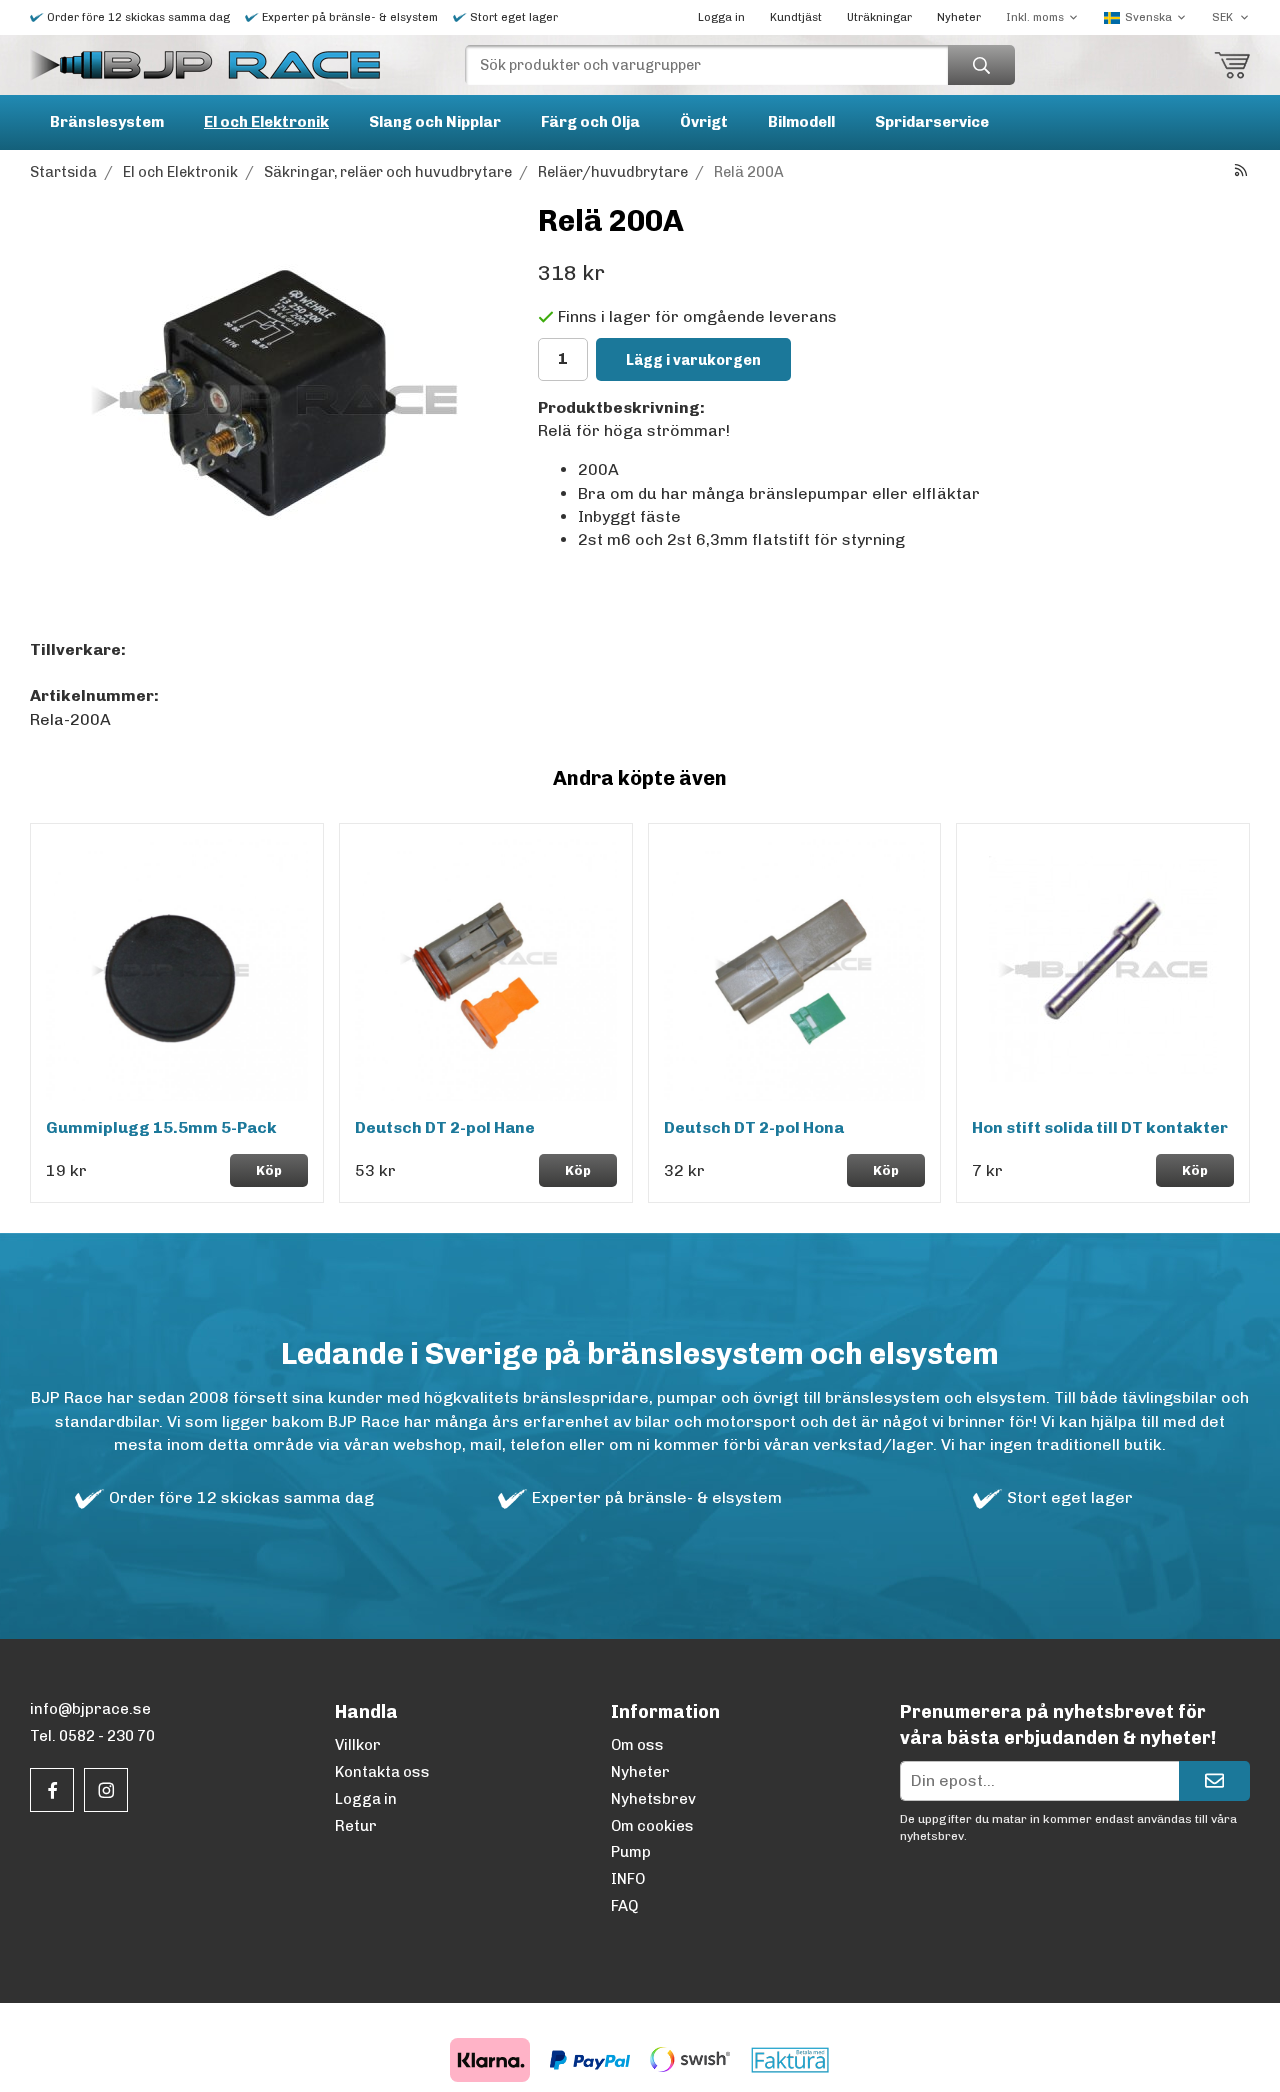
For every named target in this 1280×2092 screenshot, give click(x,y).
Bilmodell (801, 122)
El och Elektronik (266, 122)
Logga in (721, 17)
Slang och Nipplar (435, 122)
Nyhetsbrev (653, 1799)
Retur (356, 1826)
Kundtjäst (796, 17)
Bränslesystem (107, 122)
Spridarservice (932, 122)
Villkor (358, 1745)
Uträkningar (879, 17)
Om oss (637, 1745)
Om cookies (652, 1826)
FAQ (624, 1906)
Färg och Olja (590, 122)
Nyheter (959, 17)
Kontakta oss (382, 1772)
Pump (631, 1852)
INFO (628, 1879)
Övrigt (704, 122)
